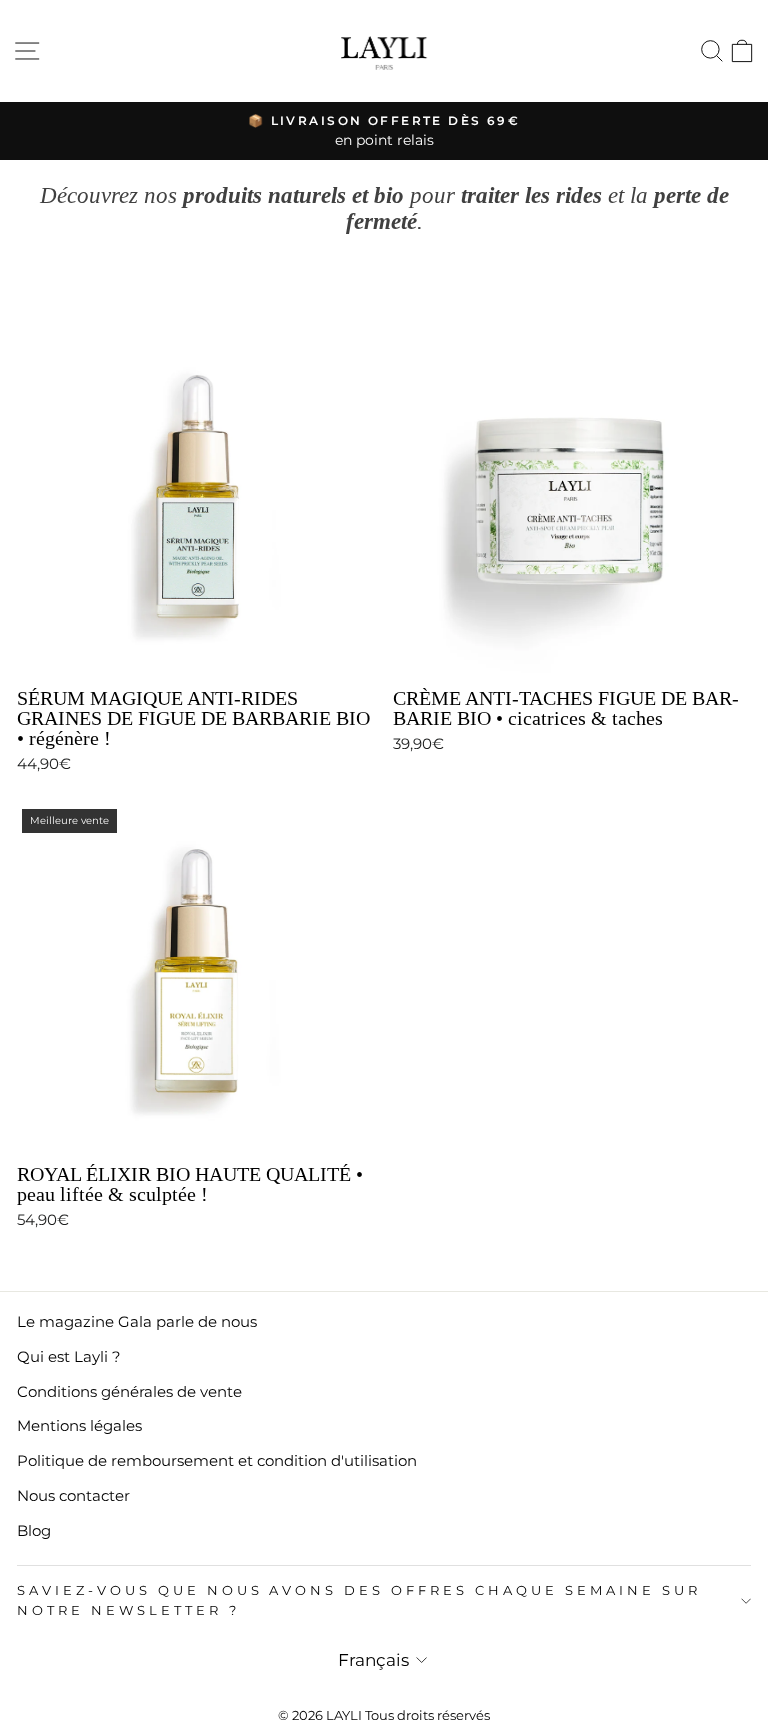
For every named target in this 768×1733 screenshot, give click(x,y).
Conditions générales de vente (129, 1391)
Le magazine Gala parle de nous (137, 1321)
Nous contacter (73, 1495)
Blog (34, 1530)
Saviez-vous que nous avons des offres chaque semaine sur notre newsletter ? (359, 1600)
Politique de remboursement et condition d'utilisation (217, 1460)
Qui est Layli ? (69, 1356)
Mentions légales (79, 1425)
